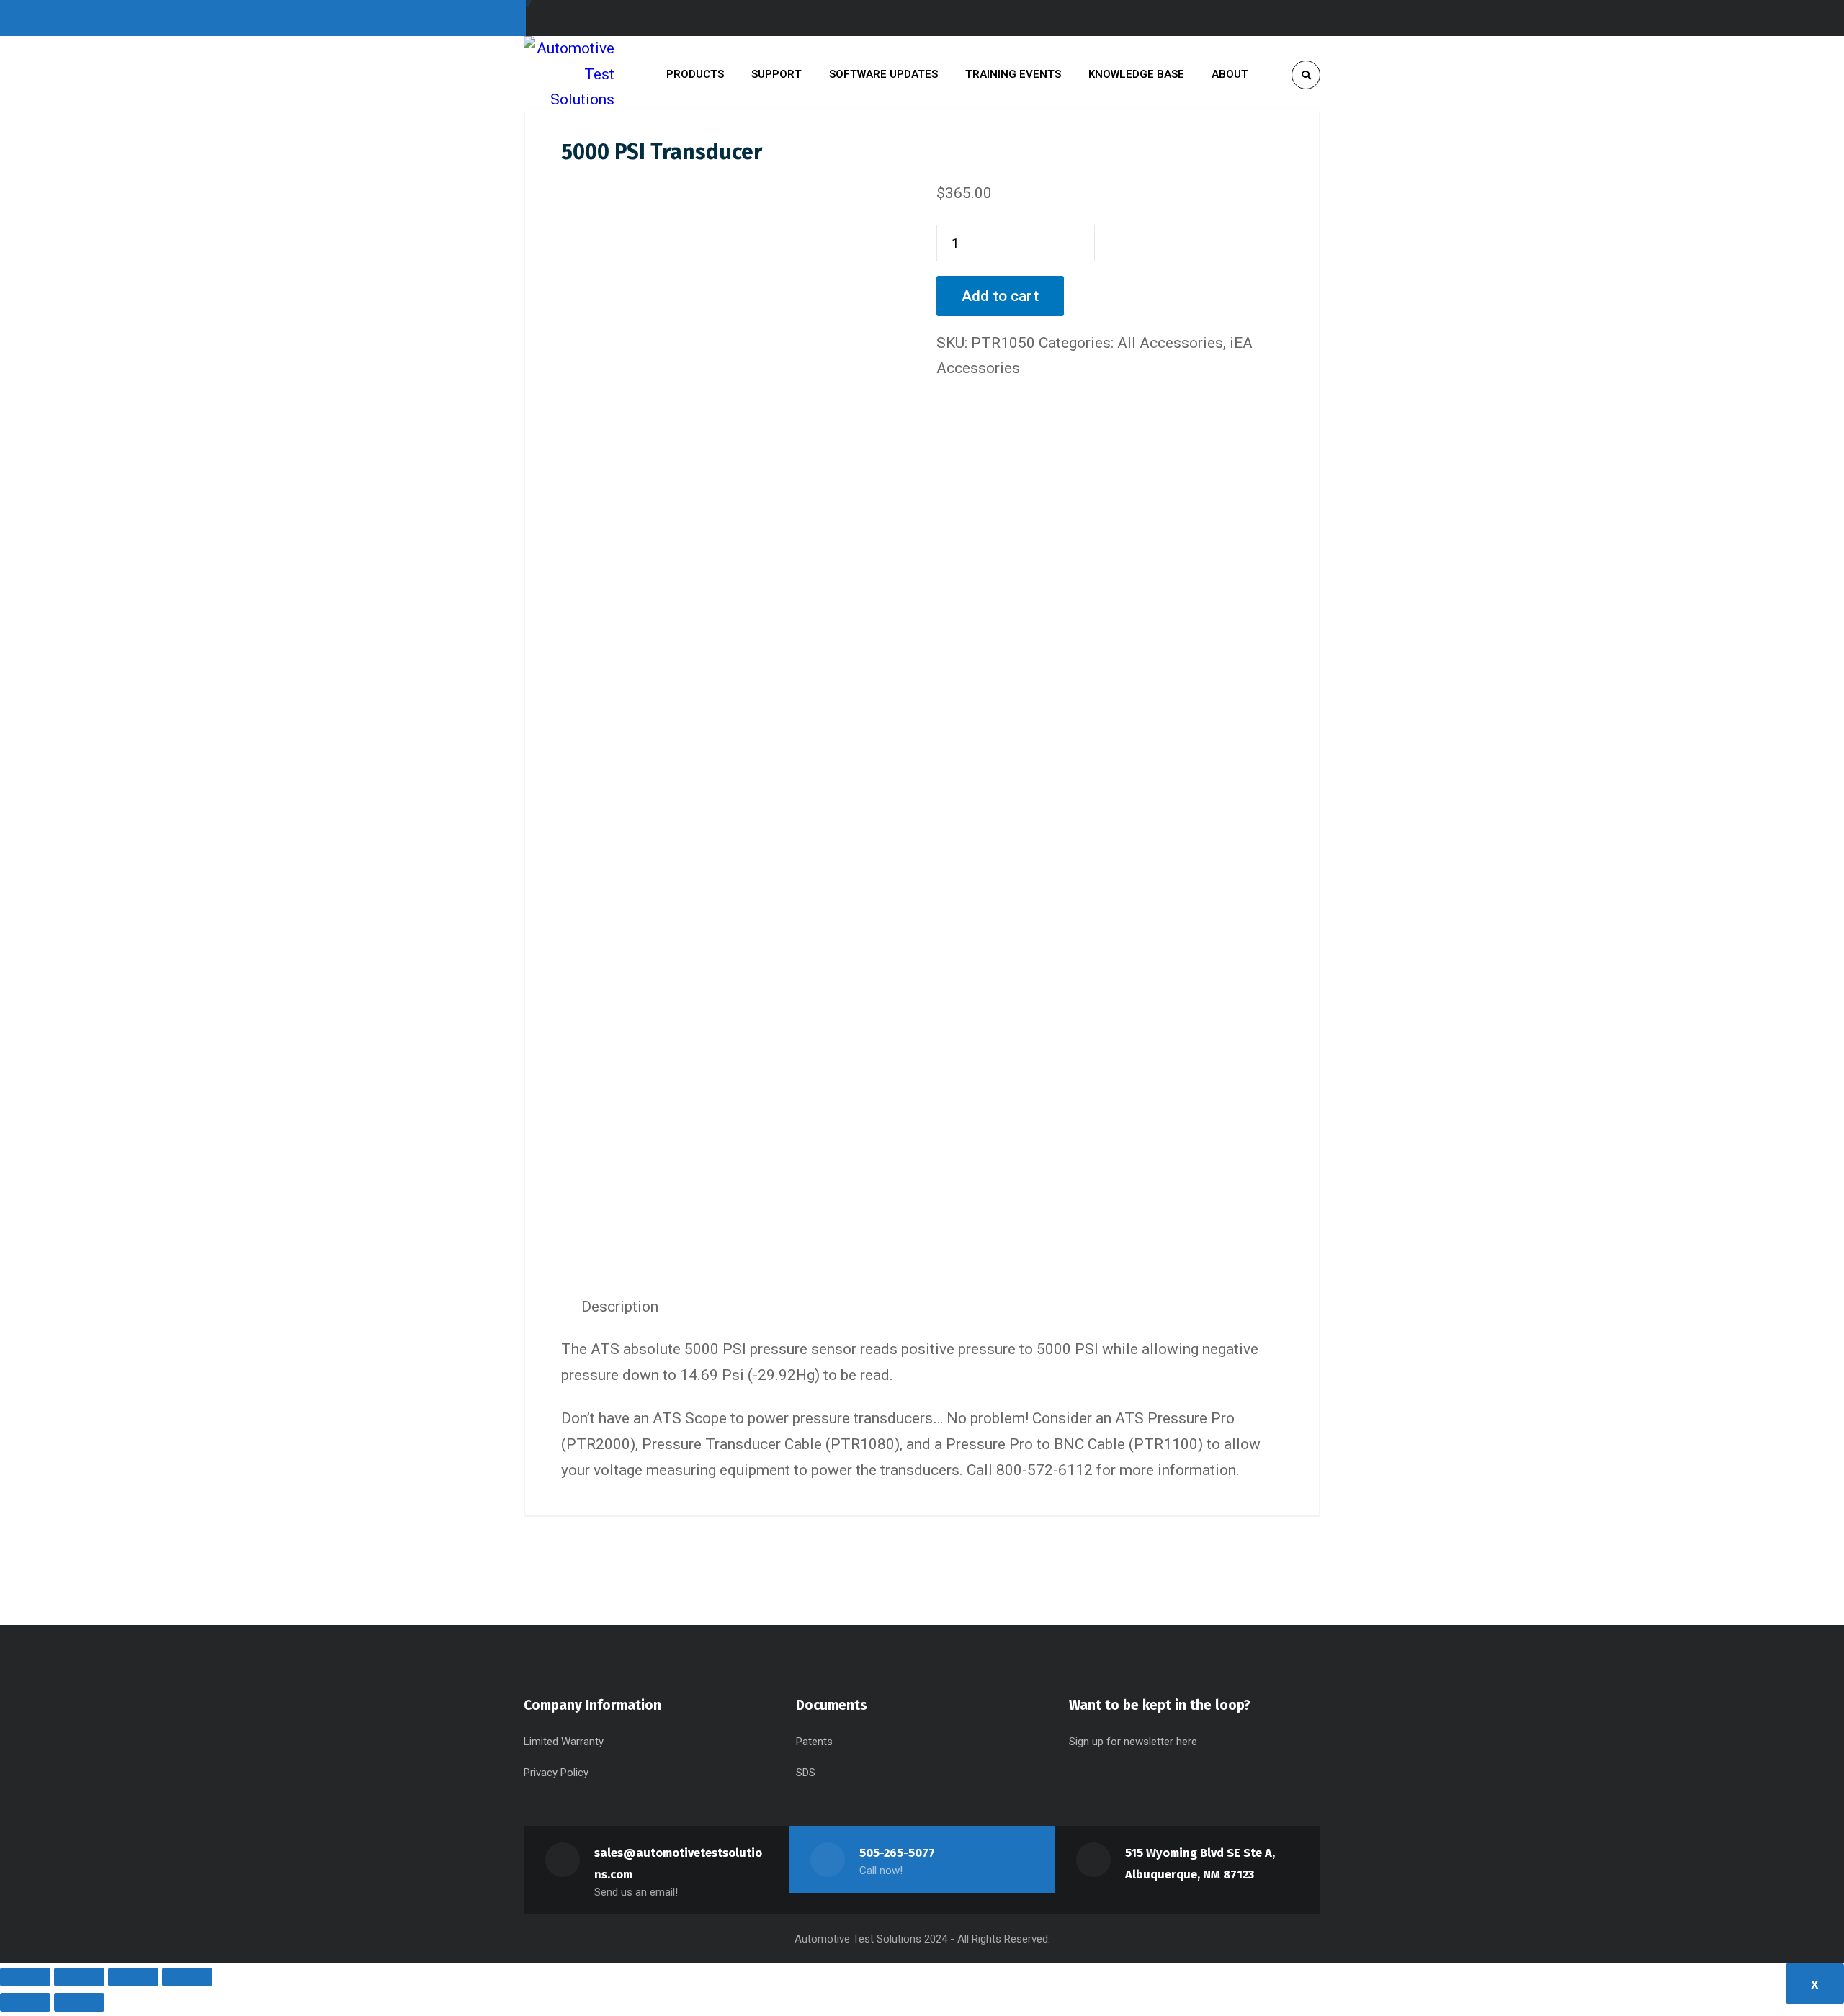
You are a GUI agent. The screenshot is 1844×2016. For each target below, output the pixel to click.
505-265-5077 (897, 1853)
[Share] (133, 1977)
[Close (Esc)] (187, 1977)
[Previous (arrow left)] (25, 2002)
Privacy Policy (556, 1773)
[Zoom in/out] (25, 1977)
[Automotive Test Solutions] (569, 75)
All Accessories (1170, 343)
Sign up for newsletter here (1133, 1742)
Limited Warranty (564, 1742)
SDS (806, 1773)
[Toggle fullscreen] (79, 1977)
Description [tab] (620, 1307)
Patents (814, 1742)
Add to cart (1000, 296)
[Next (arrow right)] (79, 2002)
